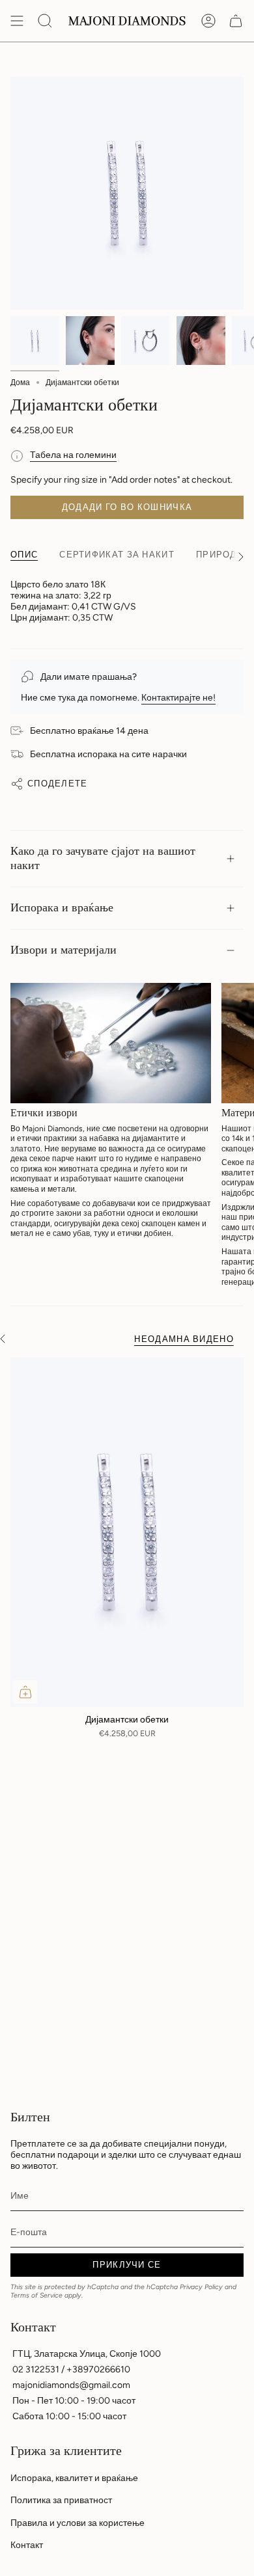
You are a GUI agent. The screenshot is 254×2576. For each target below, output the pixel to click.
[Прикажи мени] (17, 21)
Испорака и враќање (62, 908)
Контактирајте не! (178, 698)
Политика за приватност (61, 2500)
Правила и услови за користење (78, 2523)
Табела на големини (73, 455)
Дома (20, 382)
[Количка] (236, 21)
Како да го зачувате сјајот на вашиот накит (103, 858)
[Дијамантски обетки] (127, 1532)
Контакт (27, 2545)
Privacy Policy (201, 2287)
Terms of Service (36, 2295)
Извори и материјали (63, 950)
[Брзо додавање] (25, 1692)
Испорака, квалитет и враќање (74, 2478)
